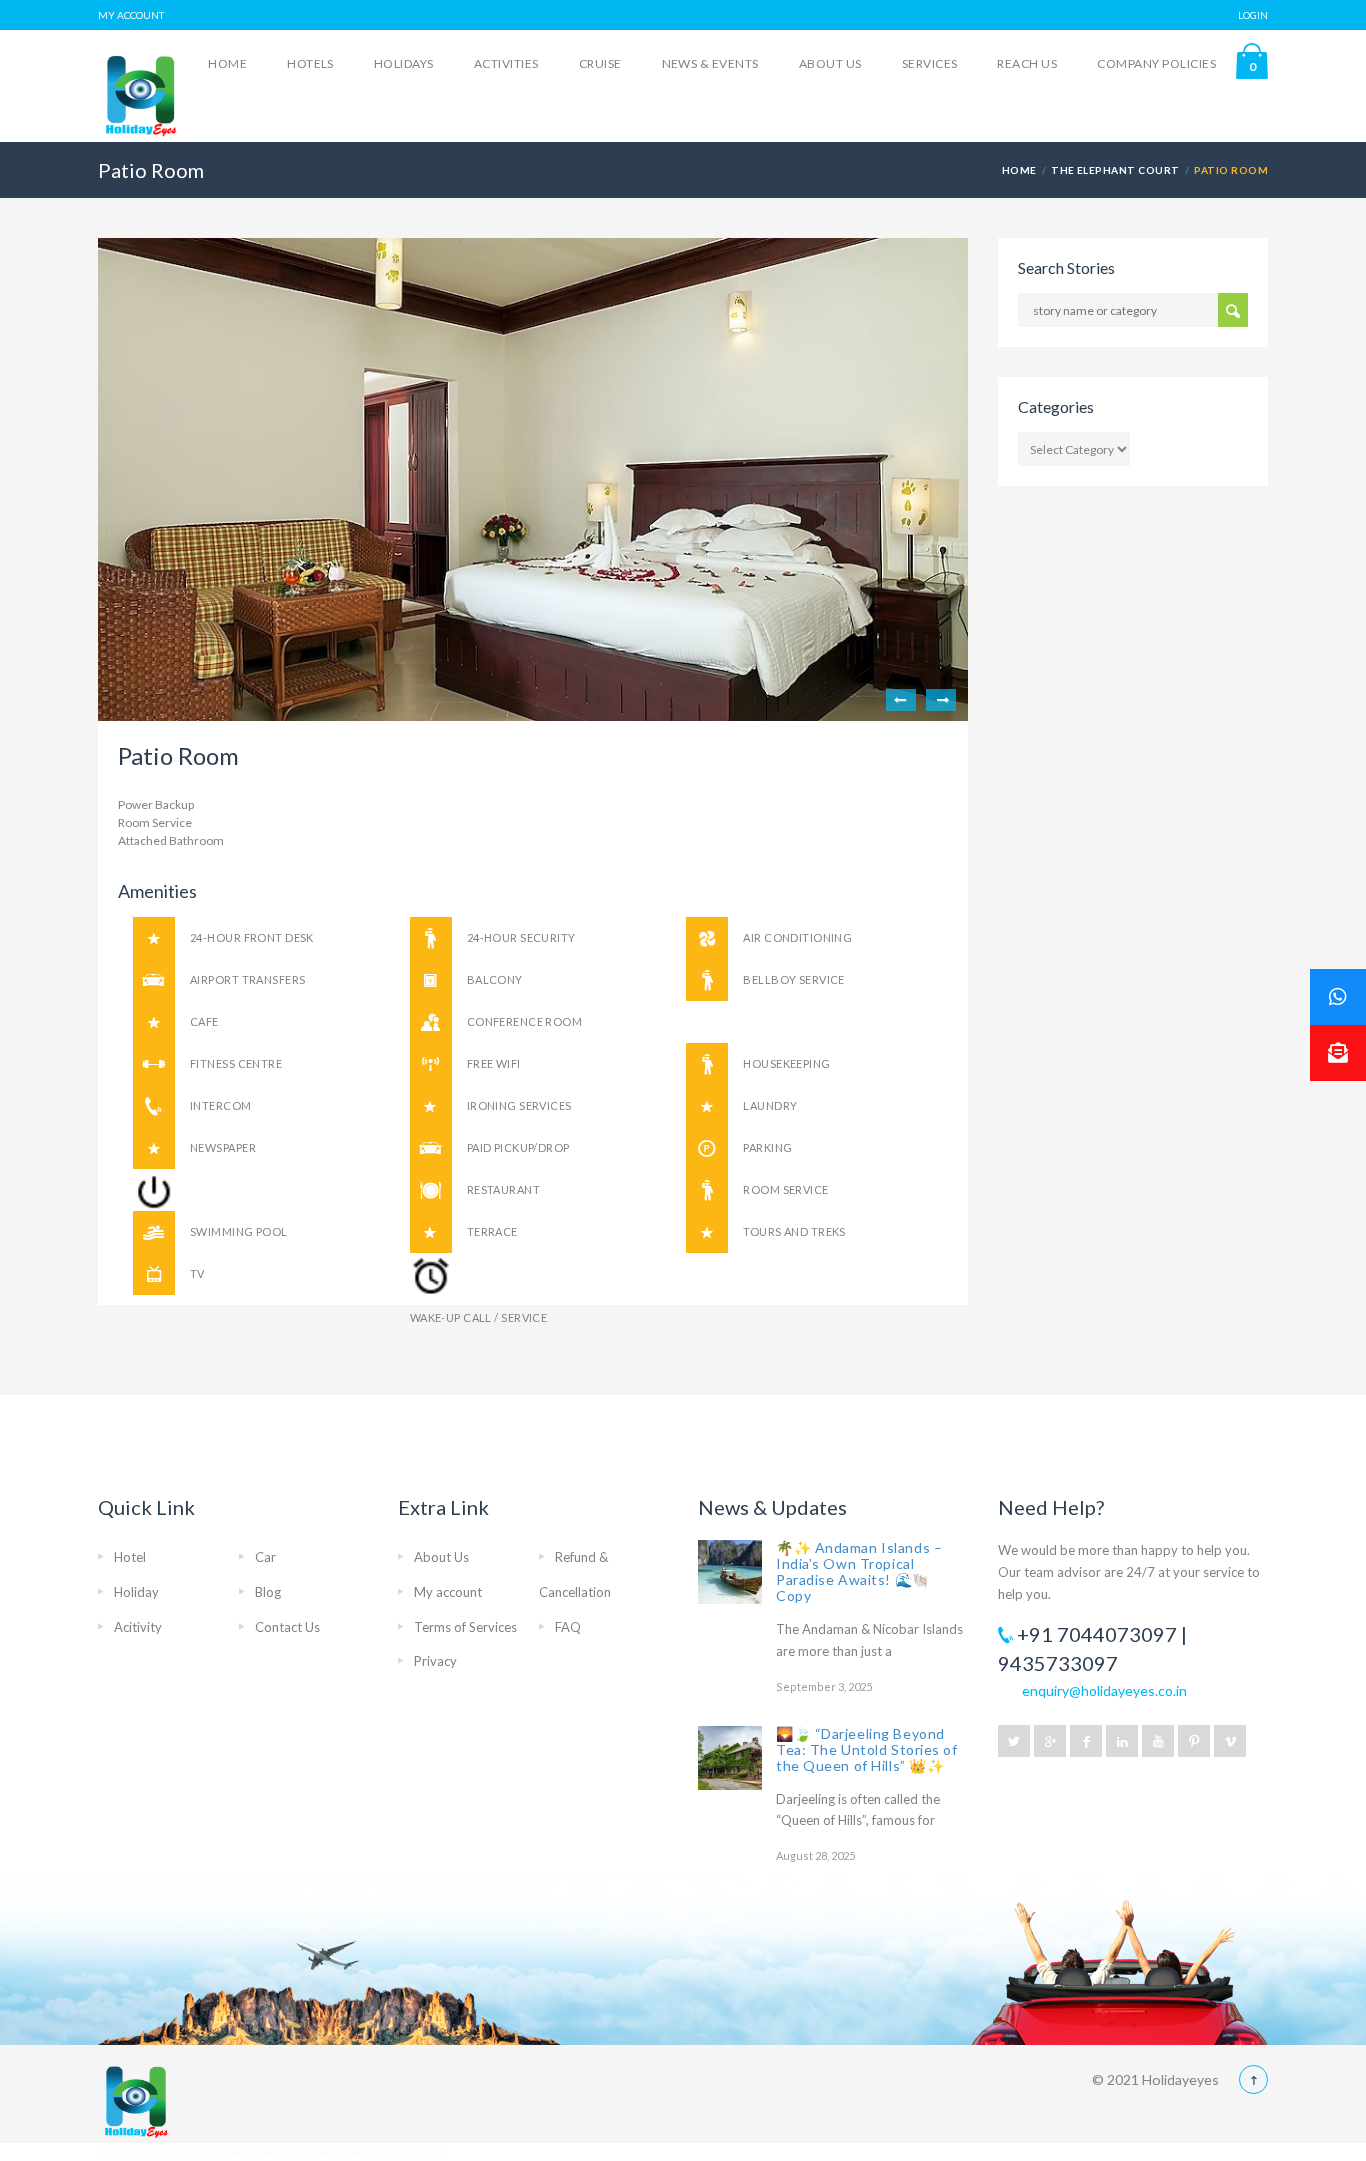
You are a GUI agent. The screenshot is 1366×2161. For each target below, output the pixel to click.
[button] (1338, 1053)
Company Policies (1156, 63)
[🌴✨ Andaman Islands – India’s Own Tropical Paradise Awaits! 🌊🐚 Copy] (730, 1572)
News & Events (710, 63)
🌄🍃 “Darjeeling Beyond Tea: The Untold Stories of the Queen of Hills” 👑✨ (867, 1749)
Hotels (310, 63)
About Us (830, 63)
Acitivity (138, 1627)
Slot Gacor (126, 2151)
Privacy (435, 1661)
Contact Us (287, 1627)
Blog (268, 1592)
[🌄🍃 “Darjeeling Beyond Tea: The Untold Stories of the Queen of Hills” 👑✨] (730, 1758)
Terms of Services (465, 1627)
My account (448, 1592)
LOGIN (1253, 15)
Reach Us (1027, 63)
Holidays (404, 63)
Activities (506, 63)
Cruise (600, 63)
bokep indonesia (256, 2151)
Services (930, 63)
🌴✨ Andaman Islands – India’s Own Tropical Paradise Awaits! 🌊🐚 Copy (859, 1571)
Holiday (136, 1592)
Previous (901, 700)
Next (941, 700)
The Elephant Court (1115, 170)
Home (227, 63)
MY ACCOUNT (131, 15)
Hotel (130, 1557)
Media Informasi (345, 2151)
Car (265, 1557)
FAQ (568, 1627)
